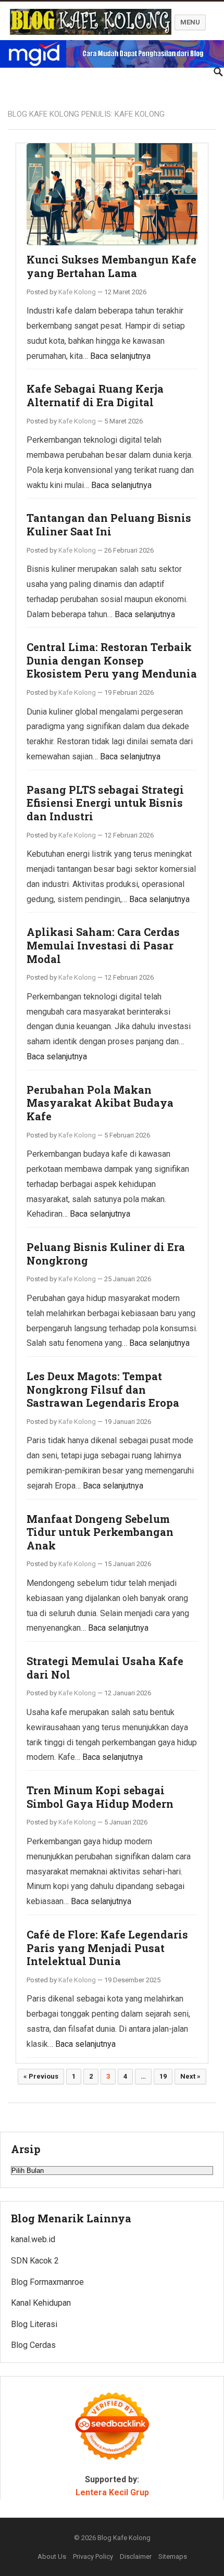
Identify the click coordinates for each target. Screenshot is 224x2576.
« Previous (41, 2076)
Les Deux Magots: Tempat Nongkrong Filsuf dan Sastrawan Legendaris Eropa (103, 1389)
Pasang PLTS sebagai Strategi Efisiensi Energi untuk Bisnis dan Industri (105, 803)
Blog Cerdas (33, 2345)
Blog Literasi (34, 2324)
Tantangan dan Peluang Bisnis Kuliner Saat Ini (109, 524)
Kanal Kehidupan (41, 2303)
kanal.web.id (33, 2239)
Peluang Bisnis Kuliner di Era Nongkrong (106, 1254)
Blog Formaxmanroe (47, 2282)
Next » (190, 2076)
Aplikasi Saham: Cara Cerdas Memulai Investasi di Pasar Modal (103, 945)
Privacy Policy (93, 2556)
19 (163, 2076)
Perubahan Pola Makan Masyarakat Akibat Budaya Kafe (100, 1103)
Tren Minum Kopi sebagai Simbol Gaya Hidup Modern (100, 1797)
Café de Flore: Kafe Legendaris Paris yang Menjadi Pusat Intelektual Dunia (107, 1948)
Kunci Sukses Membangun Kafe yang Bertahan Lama (111, 266)
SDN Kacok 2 (35, 2261)
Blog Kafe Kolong (124, 2538)
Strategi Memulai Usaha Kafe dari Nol (105, 1668)
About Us (52, 2556)
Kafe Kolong (77, 292)
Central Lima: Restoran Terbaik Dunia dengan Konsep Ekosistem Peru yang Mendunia (112, 660)
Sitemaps (173, 2556)
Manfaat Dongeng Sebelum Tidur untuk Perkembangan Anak (100, 1532)
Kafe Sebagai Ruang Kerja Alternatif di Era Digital (95, 395)
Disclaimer (136, 2556)
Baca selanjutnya (120, 356)
